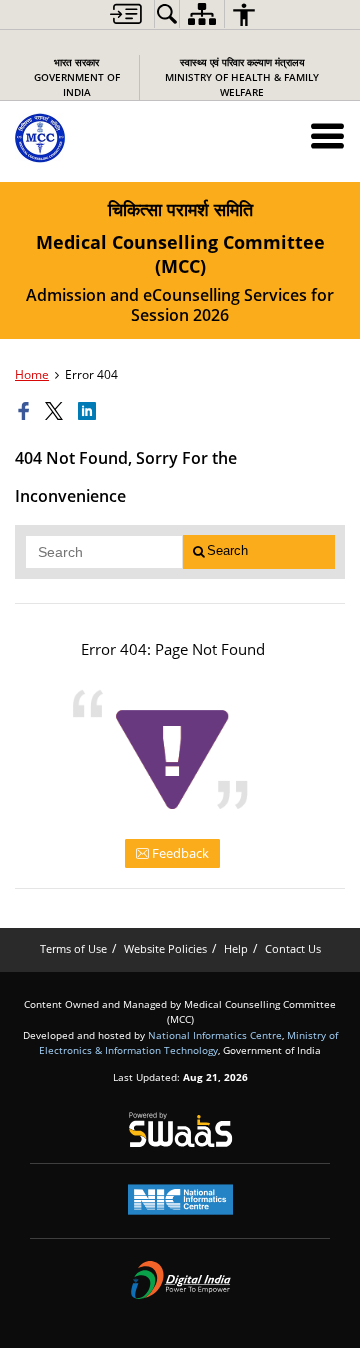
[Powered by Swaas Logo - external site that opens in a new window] (180, 1129)
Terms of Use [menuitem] (73, 948)
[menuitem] (126, 14)
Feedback (179, 853)
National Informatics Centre (215, 1035)
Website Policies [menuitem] (165, 948)
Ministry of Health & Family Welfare (242, 77)
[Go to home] (84, 138)
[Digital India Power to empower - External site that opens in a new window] (180, 1280)
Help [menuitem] (236, 948)
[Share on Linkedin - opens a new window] (90, 412)
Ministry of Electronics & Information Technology (188, 1042)
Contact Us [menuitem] (293, 948)
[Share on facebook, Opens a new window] (27, 412)
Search (227, 550)
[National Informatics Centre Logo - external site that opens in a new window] (180, 1199)
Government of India (77, 77)
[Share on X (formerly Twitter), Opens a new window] (57, 412)
